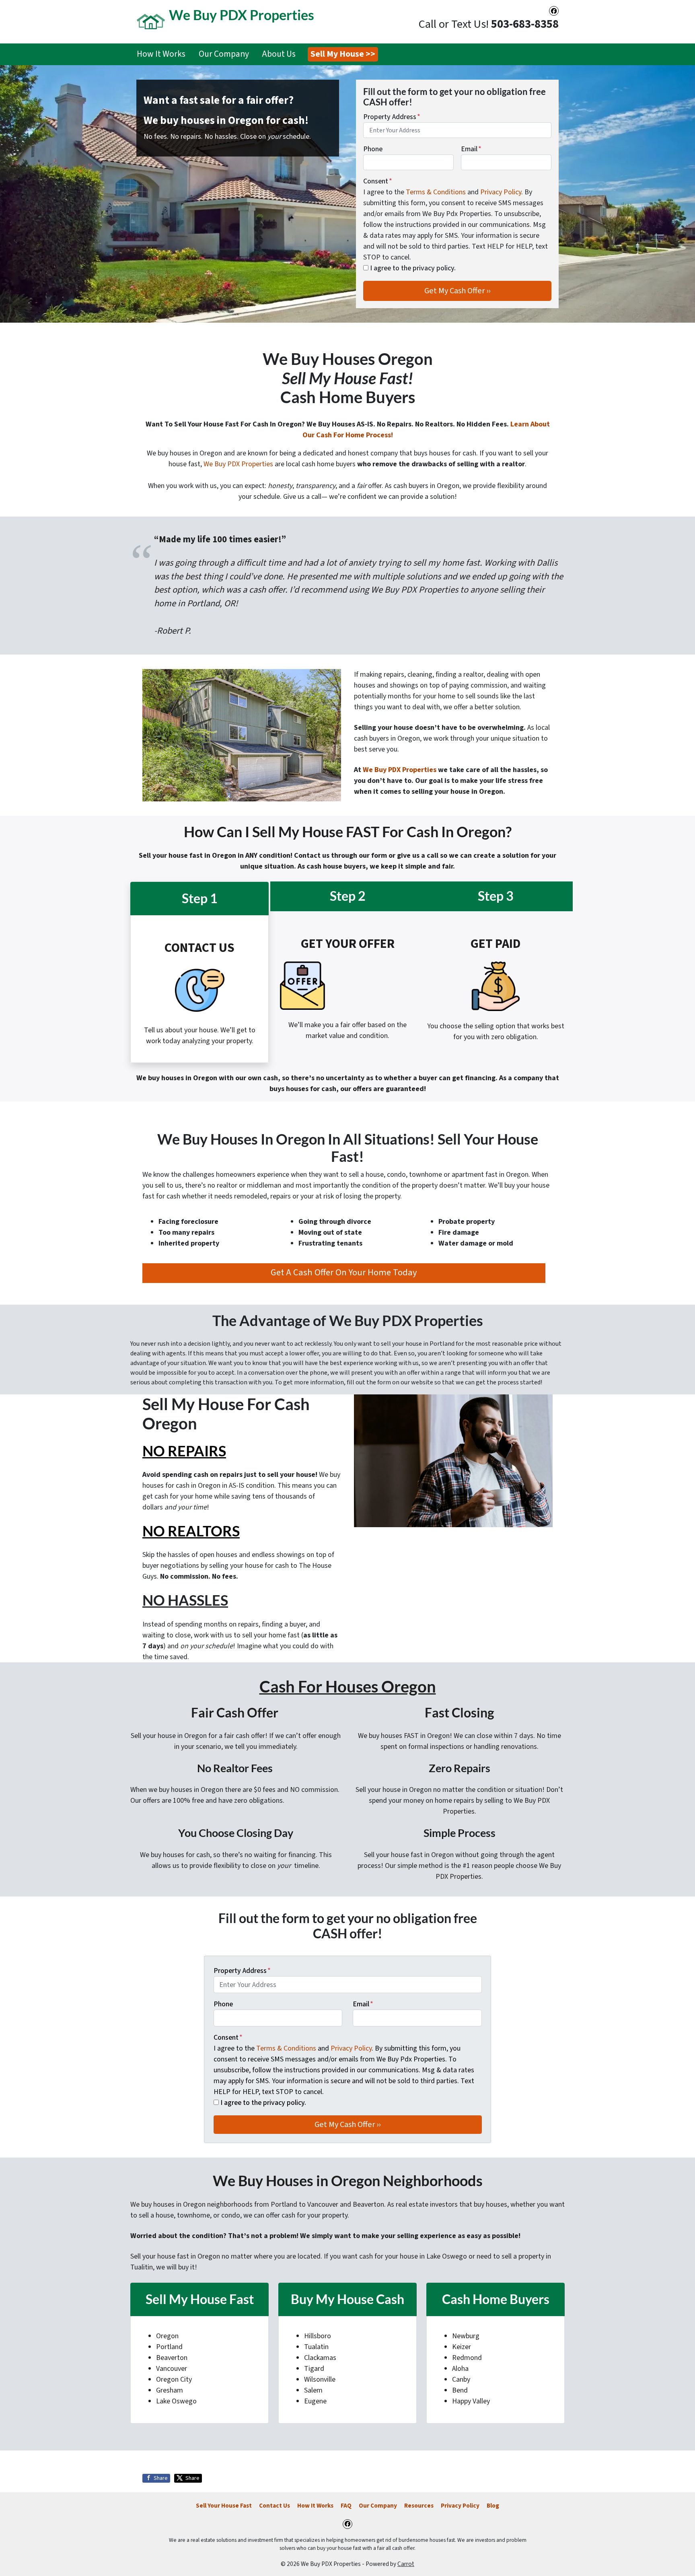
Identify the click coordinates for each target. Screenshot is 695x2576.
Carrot (406, 2564)
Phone (373, 149)
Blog (493, 2506)
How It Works (161, 54)
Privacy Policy (501, 192)
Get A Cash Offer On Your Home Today (344, 1273)
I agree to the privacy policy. (413, 268)
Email (471, 149)
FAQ (346, 2506)
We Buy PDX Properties (238, 464)
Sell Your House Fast (224, 2506)
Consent (378, 181)
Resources (419, 2506)
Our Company (224, 54)
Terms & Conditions (436, 192)
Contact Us (275, 2506)
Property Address (392, 117)
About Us (279, 54)
